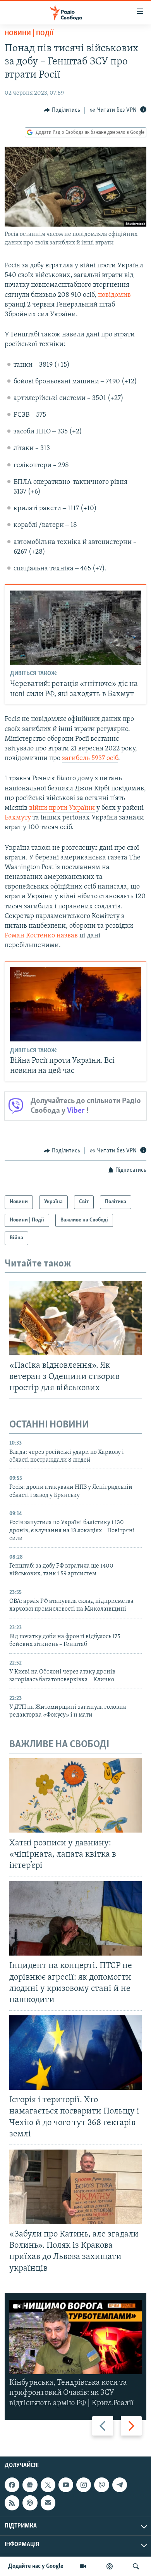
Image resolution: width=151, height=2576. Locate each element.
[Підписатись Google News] (30, 2485)
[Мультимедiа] (83, 2566)
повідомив (114, 295)
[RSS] (12, 2503)
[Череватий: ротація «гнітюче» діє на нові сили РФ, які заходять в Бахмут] (76, 628)
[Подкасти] (110, 2566)
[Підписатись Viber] (101, 2485)
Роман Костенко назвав (41, 936)
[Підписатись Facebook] (12, 2485)
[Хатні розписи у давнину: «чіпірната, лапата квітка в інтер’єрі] (75, 1795)
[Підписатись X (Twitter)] (48, 2485)
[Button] (62, 110)
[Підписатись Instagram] (84, 2485)
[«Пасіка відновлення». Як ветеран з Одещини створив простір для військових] (75, 1318)
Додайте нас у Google (36, 2566)
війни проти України (62, 808)
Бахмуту (18, 818)
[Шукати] (136, 2566)
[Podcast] (30, 2503)
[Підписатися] (48, 2503)
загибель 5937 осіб (90, 759)
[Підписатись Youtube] (66, 2485)
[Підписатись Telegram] (120, 2485)
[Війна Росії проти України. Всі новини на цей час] (76, 1004)
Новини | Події (29, 34)
